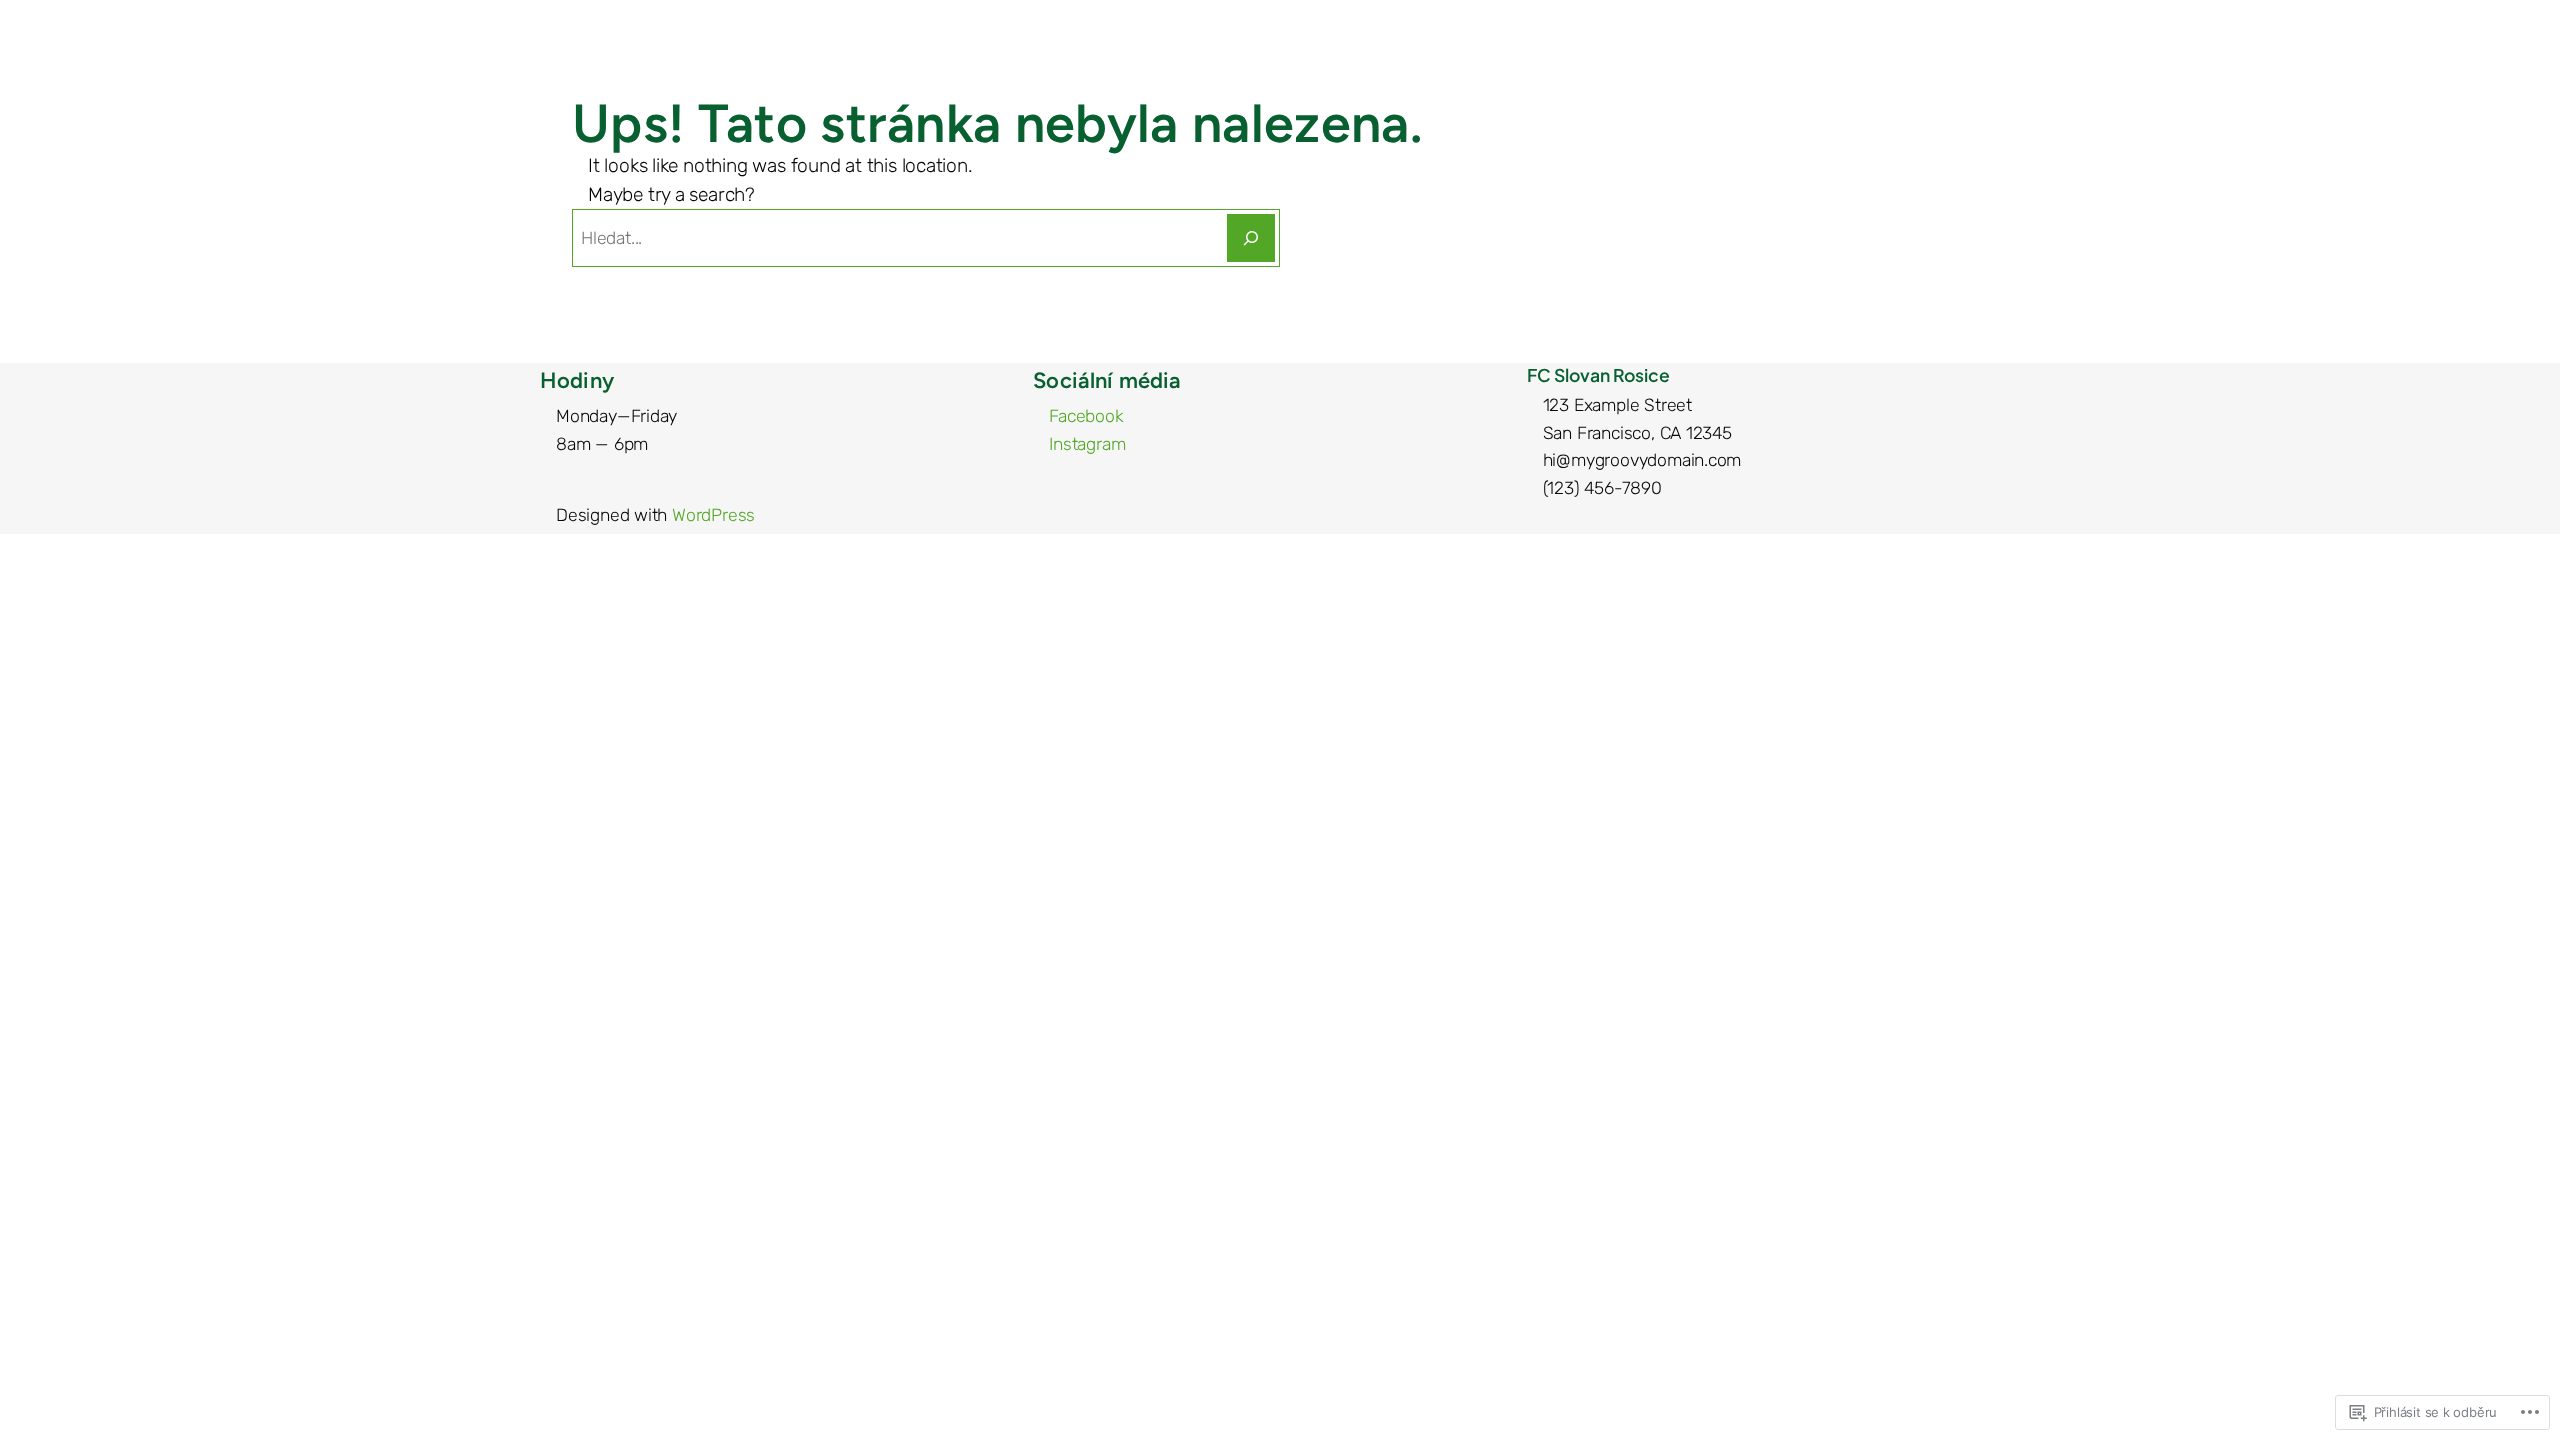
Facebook (1086, 416)
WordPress (713, 515)
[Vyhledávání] (1251, 238)
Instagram (1087, 444)
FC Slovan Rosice (1598, 375)
